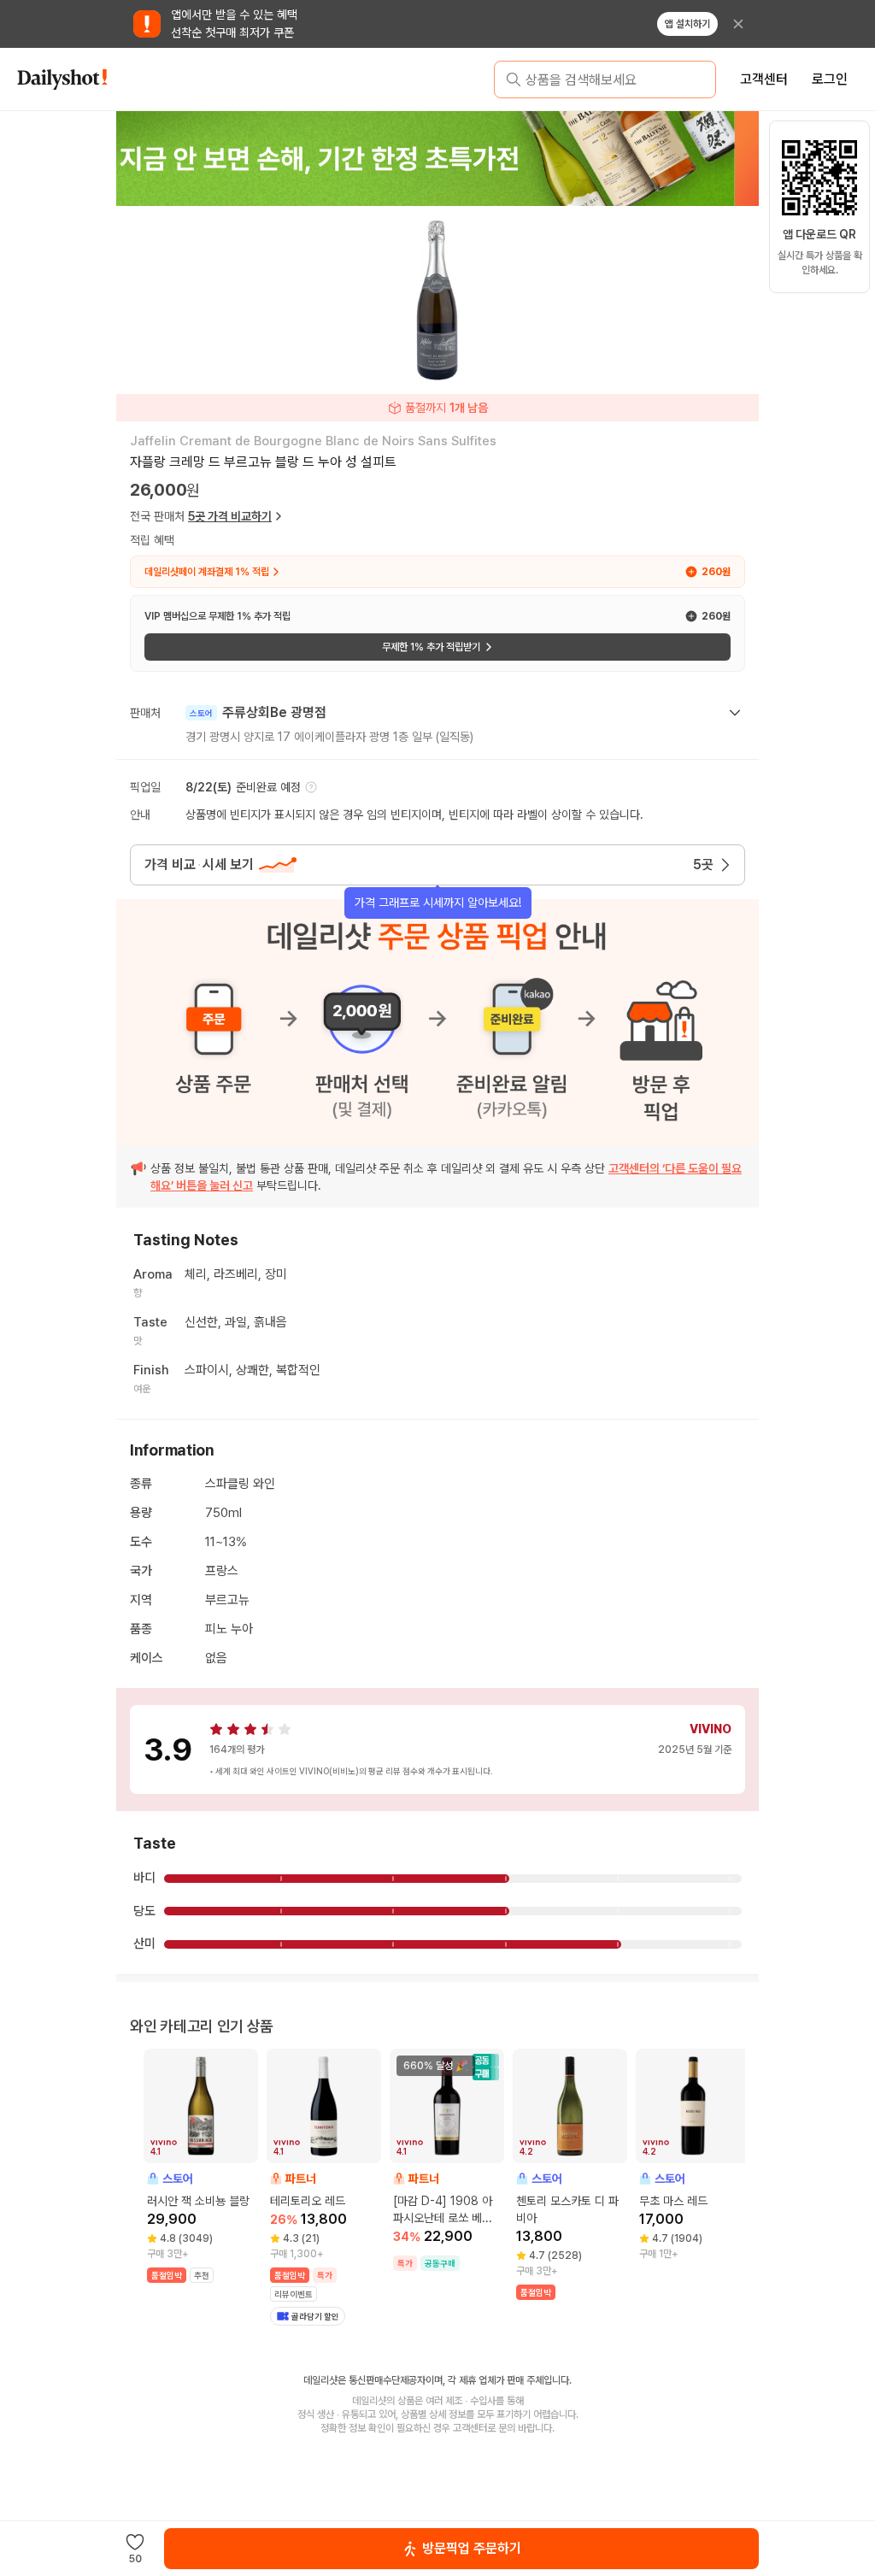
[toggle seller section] (735, 713)
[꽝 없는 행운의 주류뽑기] (437, 158)
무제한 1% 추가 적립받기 (431, 647)
